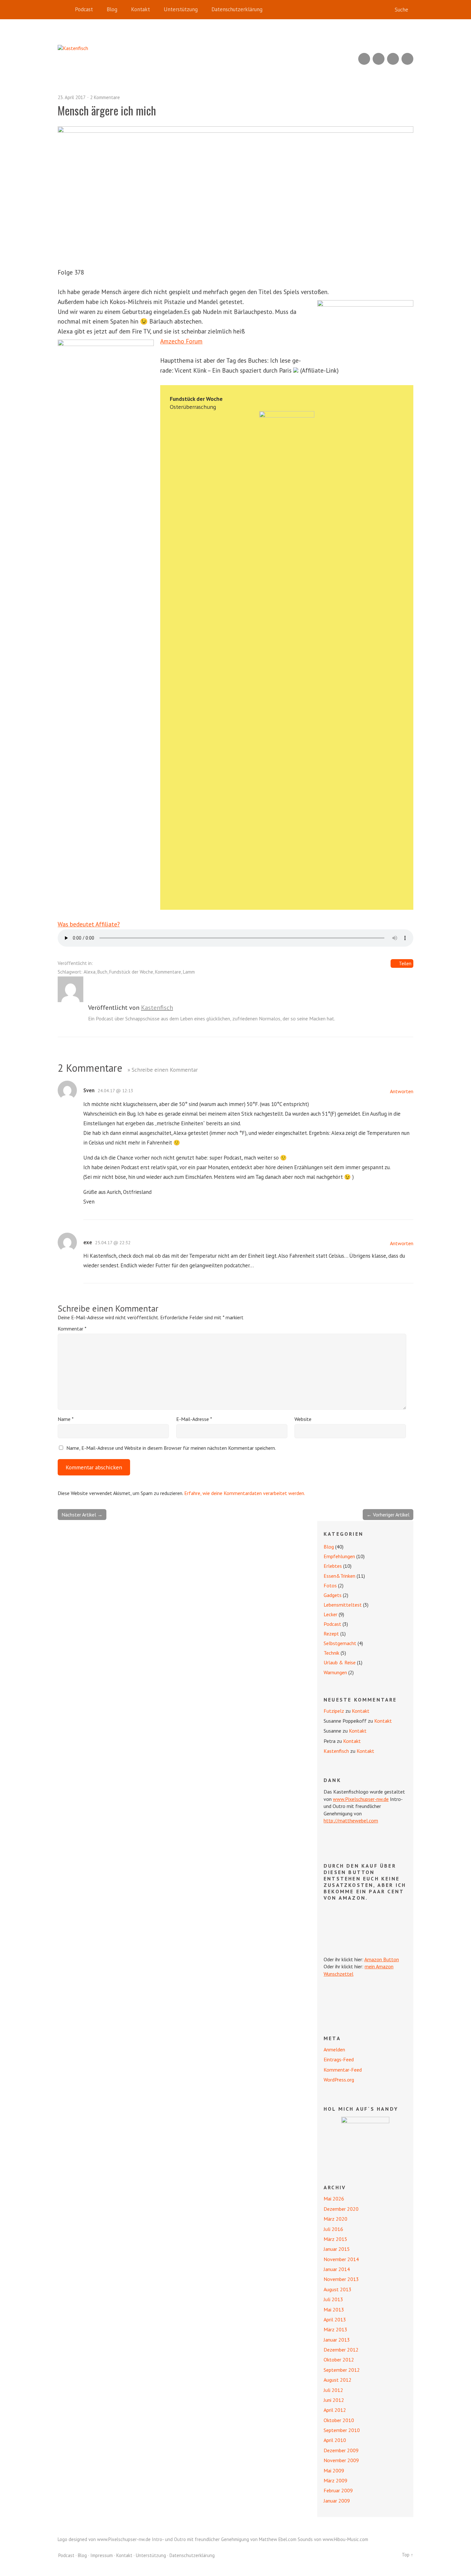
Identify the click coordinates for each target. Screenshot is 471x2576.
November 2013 (341, 2279)
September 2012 (342, 2370)
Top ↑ (408, 2555)
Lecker (331, 1614)
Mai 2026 (334, 2199)
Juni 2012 (334, 2400)
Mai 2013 (334, 2310)
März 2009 (335, 2480)
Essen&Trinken (339, 1576)
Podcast (84, 9)
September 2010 (342, 2430)
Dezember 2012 (341, 2350)
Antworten (402, 1091)
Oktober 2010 (339, 2420)
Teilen (405, 963)
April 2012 (335, 2410)
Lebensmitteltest (343, 1605)
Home (64, 10)
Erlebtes (333, 1566)
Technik (331, 1653)
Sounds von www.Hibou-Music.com (333, 2539)
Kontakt (140, 9)
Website (303, 1419)
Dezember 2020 (341, 2209)
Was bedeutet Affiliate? (89, 924)
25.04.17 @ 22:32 (113, 1243)
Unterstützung (181, 9)
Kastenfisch (157, 1008)
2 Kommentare (105, 97)
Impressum (102, 2555)
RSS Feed (364, 59)
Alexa (90, 972)
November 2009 (341, 2460)
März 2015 (335, 2239)
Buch (102, 972)
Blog (112, 9)
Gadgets (333, 1595)
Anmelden (334, 2049)
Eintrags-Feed (339, 2059)
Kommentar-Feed (343, 2070)
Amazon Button (382, 1959)
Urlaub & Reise (340, 1662)
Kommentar (72, 1329)
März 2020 (335, 2219)
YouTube (379, 59)
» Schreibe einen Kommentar (163, 1070)
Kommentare (168, 972)
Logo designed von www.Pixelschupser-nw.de (104, 2539)
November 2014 (341, 2259)
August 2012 (338, 2380)
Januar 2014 (337, 2269)
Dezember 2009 (341, 2450)
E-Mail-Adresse (194, 1419)
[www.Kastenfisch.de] (365, 2141)
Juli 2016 (333, 2229)
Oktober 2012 (339, 2360)
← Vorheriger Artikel (388, 1515)
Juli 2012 (333, 2390)
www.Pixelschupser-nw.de (361, 1799)
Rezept (331, 1634)
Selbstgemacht (340, 1643)
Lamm (189, 972)
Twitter (407, 59)
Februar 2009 (338, 2490)
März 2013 (335, 2329)
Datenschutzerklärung (237, 9)
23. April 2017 (72, 97)
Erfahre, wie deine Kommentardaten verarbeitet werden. (245, 1493)
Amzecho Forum (181, 341)
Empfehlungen (339, 1556)
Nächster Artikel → (82, 1515)
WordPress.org (339, 2080)
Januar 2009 (337, 2501)
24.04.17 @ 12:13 (116, 1091)
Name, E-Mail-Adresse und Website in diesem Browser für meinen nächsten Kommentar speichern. (171, 1448)
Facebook (393, 59)
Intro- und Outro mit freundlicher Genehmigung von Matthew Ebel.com (224, 2539)
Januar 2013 (337, 2340)
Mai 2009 (334, 2470)
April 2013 (335, 2319)
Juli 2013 (333, 2299)
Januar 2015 (337, 2249)
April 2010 (335, 2440)
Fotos (330, 1585)
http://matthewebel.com (351, 1820)
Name (66, 1419)
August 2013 (338, 2289)
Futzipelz (334, 1711)
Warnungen (335, 1672)
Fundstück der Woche (131, 972)
